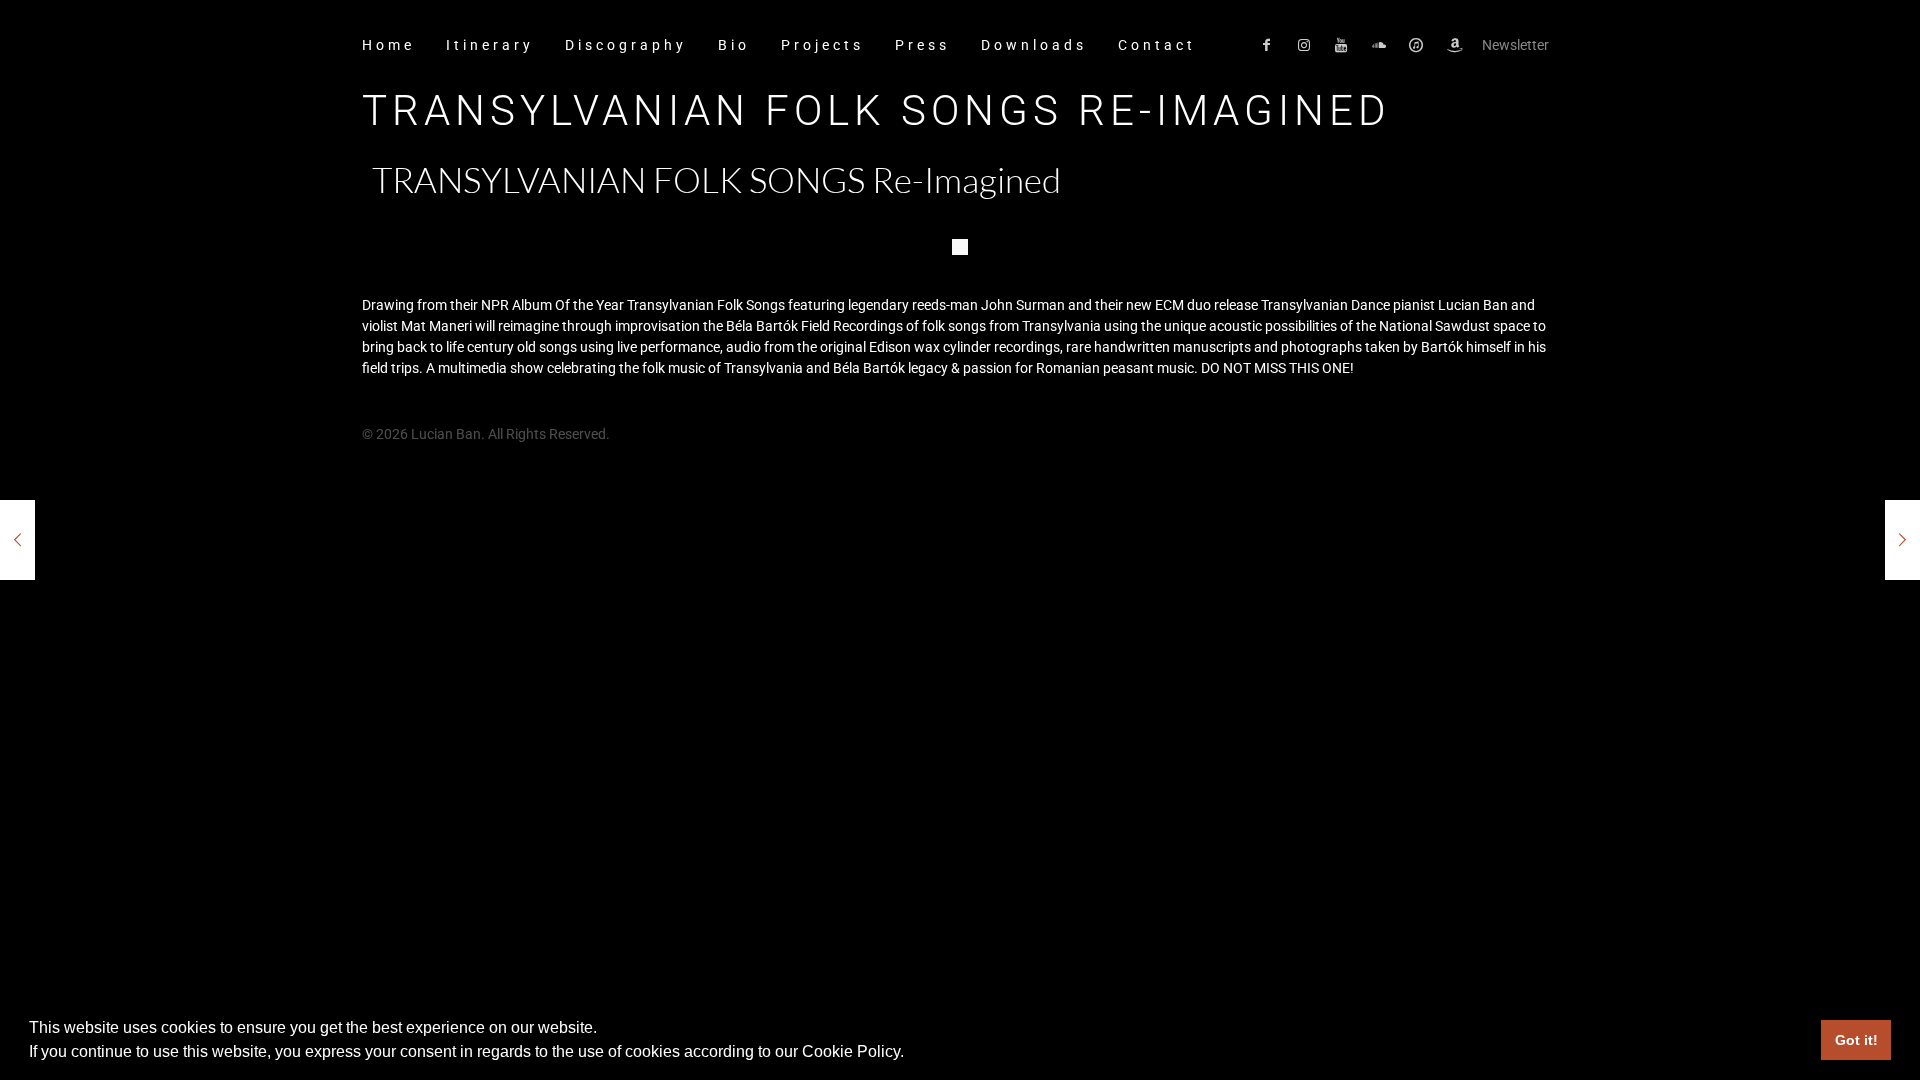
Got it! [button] (1856, 1040)
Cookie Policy (851, 1051)
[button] (911, 1054)
